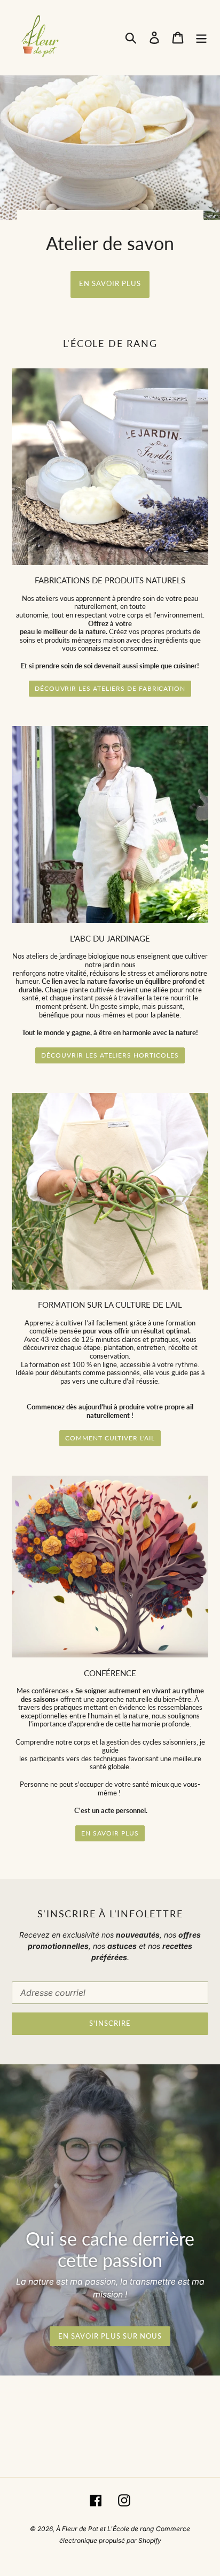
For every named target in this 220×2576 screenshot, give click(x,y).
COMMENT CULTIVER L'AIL (110, 1438)
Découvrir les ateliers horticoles (110, 1055)
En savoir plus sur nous (110, 2336)
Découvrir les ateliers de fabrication (110, 688)
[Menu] (201, 37)
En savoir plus (110, 283)
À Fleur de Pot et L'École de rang (105, 2529)
